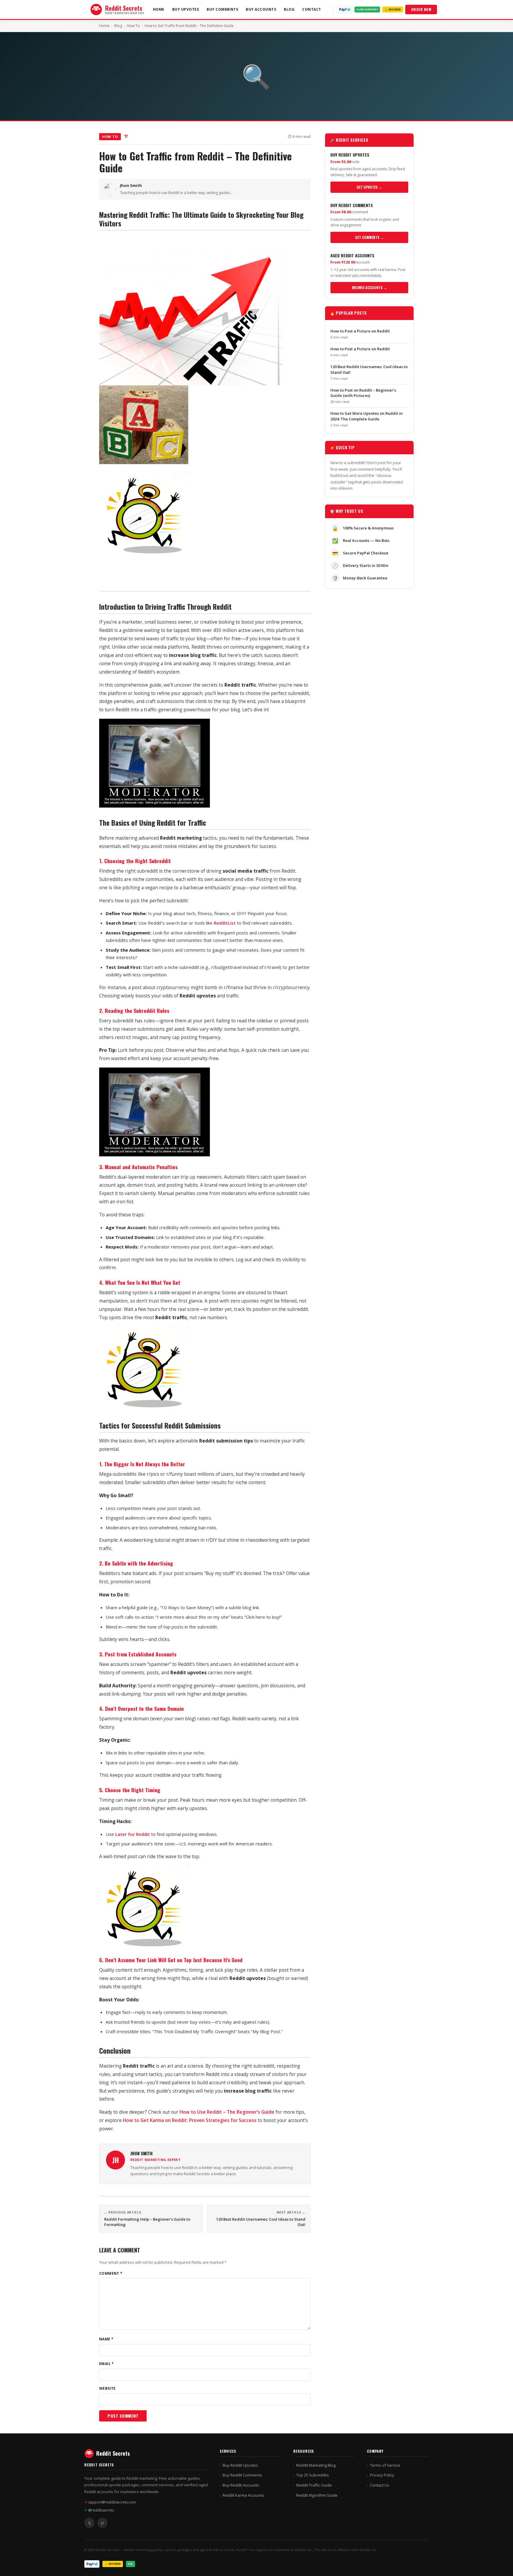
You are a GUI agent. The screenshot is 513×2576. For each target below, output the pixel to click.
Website (107, 2388)
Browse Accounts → (369, 287)
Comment (111, 2273)
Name (106, 2339)
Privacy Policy (382, 2475)
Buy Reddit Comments (242, 2475)
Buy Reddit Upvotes (240, 2465)
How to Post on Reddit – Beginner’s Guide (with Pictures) (363, 393)
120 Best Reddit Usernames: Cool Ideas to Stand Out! (261, 2222)
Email (107, 2364)
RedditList (225, 923)
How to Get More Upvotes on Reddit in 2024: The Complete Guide (366, 416)
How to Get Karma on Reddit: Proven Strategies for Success (190, 2120)
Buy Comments (222, 9)
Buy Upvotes (186, 9)
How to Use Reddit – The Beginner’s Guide (227, 2112)
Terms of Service (385, 2465)
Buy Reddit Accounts (241, 2485)
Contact (312, 9)
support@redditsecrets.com (110, 2502)
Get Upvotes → (369, 187)
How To (133, 26)
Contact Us (380, 2485)
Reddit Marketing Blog (316, 2465)
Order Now (421, 9)
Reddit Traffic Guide (314, 2485)
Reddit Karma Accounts (243, 2495)
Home (159, 9)
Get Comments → (369, 237)
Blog (289, 9)
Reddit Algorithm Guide (317, 2495)
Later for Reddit (133, 1834)
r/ (102, 2523)
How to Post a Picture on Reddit (360, 331)
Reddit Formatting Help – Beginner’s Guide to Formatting (147, 2222)
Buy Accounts (261, 9)
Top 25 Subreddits (313, 2475)
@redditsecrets (99, 2510)
